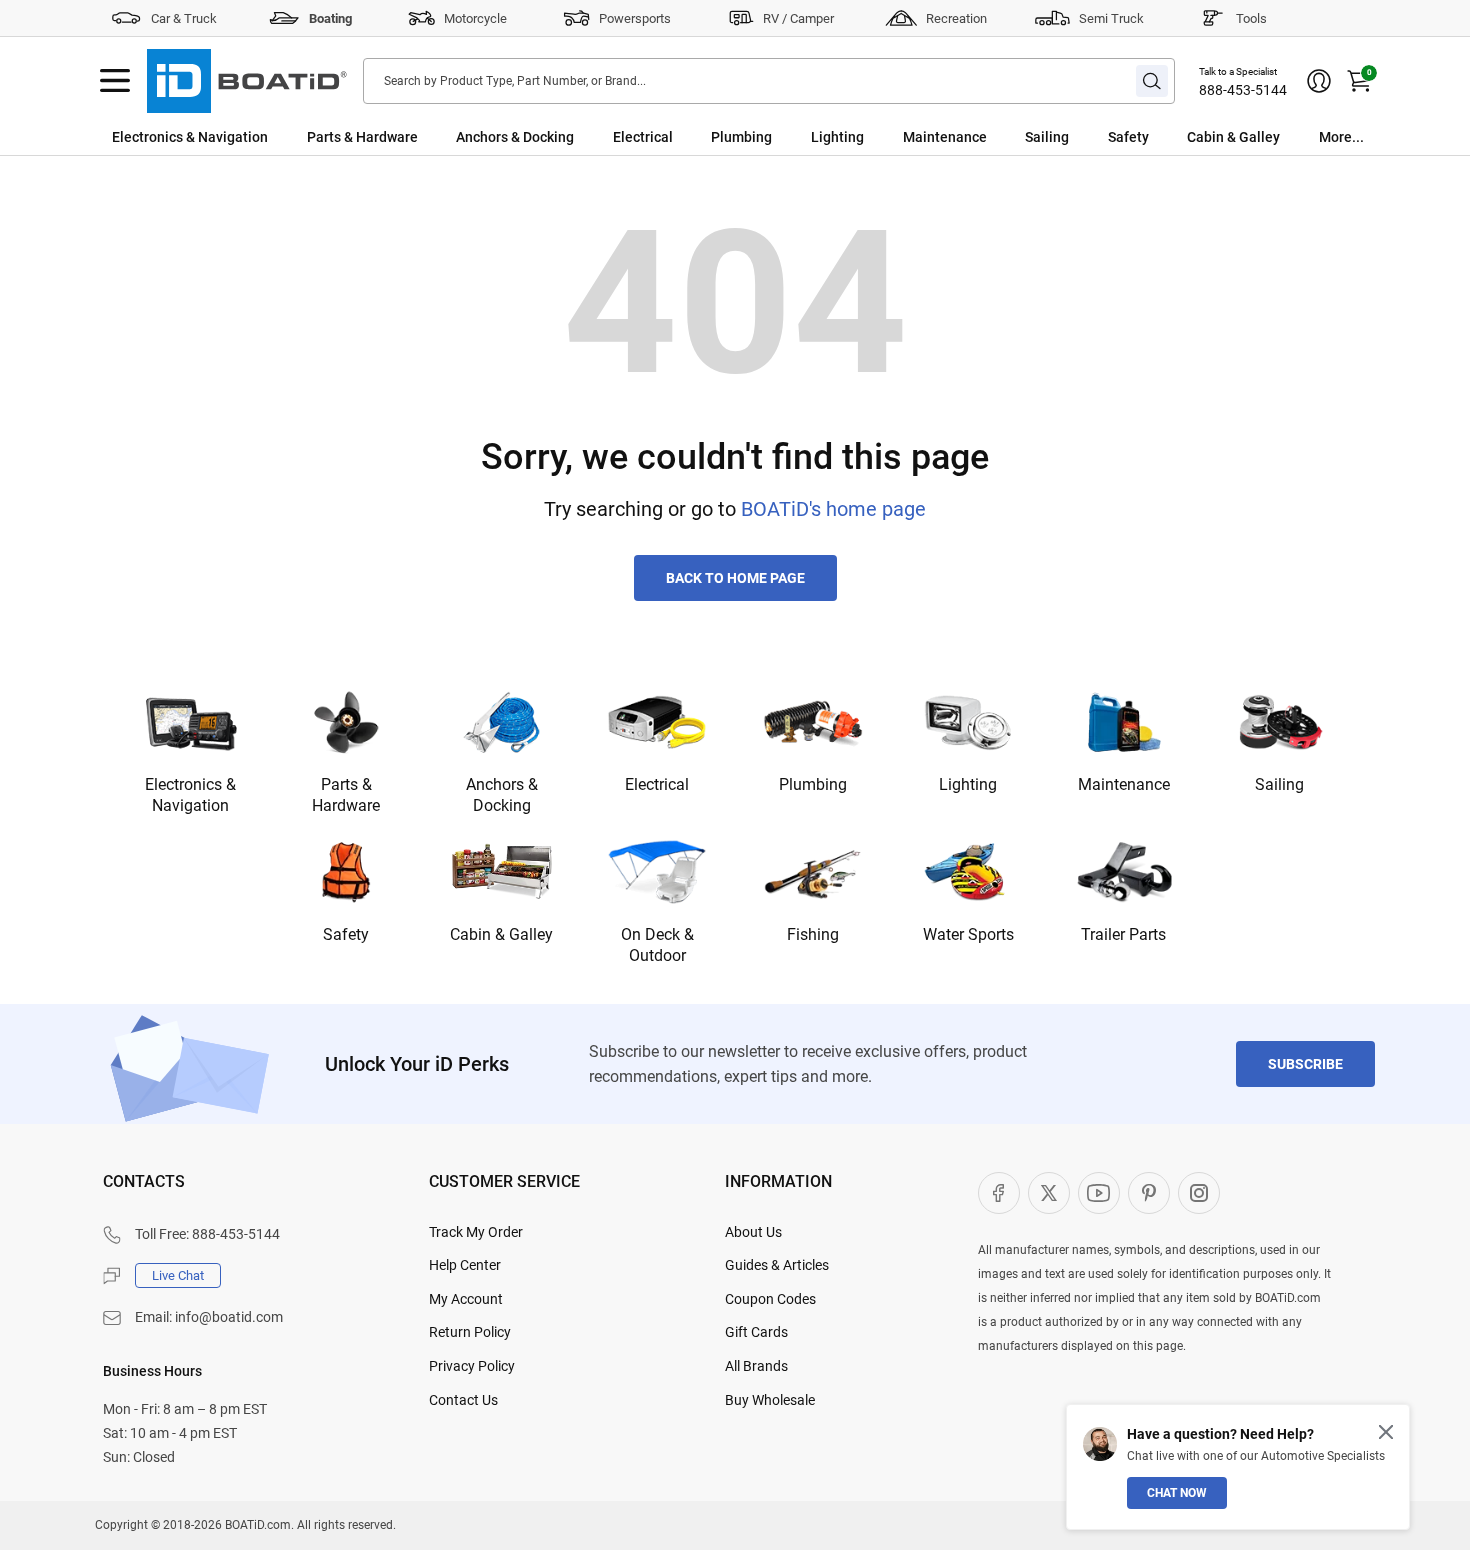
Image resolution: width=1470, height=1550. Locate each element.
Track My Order (476, 1232)
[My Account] (1319, 81)
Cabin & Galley (1233, 137)
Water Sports (968, 934)
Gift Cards (756, 1332)
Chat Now (1177, 1493)
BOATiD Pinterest (1149, 1193)
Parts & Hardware (362, 137)
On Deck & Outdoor (657, 945)
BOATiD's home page (833, 509)
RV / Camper (798, 18)
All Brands (756, 1366)
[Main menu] (115, 81)
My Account (466, 1299)
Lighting (837, 137)
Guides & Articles (777, 1265)
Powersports (635, 18)
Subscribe (1305, 1064)
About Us (753, 1232)
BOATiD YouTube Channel (1099, 1193)
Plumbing (741, 137)
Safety (1128, 137)
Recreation (956, 18)
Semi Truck (1111, 18)
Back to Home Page (735, 578)
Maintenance (945, 137)
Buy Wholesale (770, 1400)
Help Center (465, 1265)
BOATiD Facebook (999, 1193)
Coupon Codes (770, 1299)
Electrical (643, 137)
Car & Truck (184, 18)
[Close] (1386, 1432)
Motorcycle (475, 18)
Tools (1251, 18)
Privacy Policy (472, 1366)
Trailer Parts (1123, 934)
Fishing (813, 934)
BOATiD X (1049, 1193)
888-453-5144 (1243, 90)
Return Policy (470, 1332)
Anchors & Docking (515, 137)
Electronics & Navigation (190, 137)
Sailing (1047, 137)
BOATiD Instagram (1199, 1193)
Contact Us (463, 1400)
